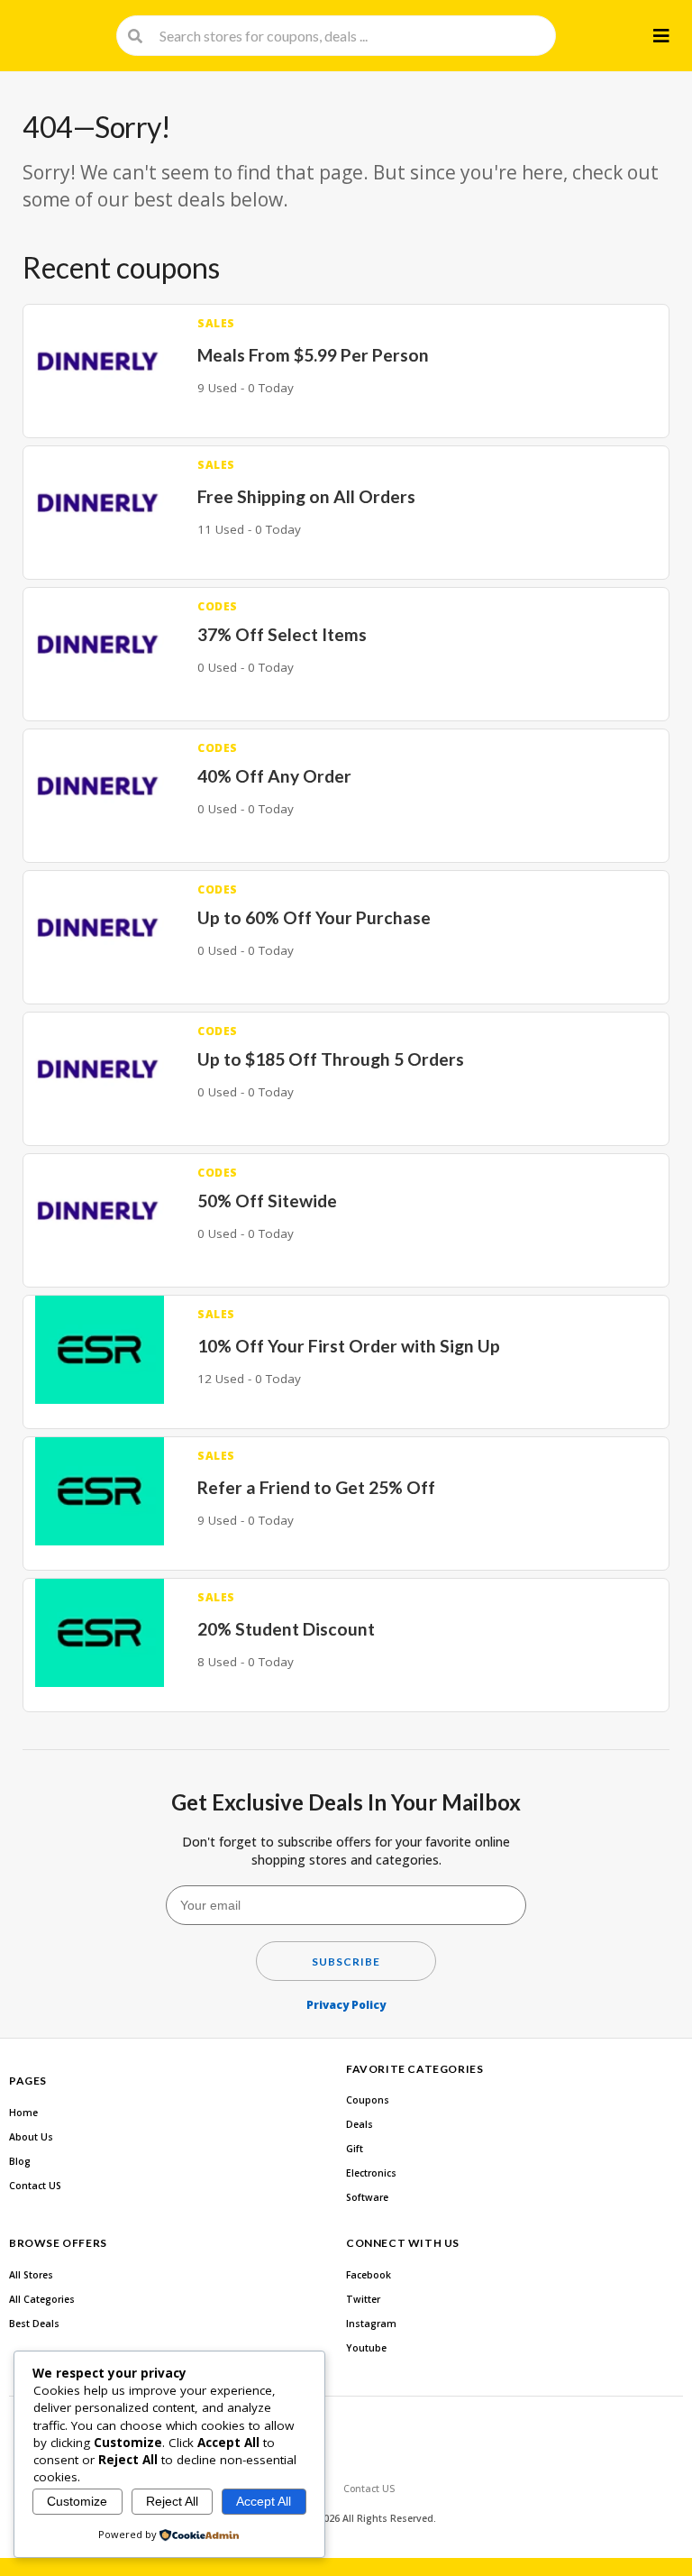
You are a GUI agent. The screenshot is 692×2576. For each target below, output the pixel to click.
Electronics (371, 2173)
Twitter (363, 2299)
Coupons (368, 2100)
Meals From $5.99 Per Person (313, 355)
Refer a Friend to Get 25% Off (316, 1487)
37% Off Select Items (282, 634)
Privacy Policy (346, 2005)
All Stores (31, 2275)
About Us (31, 2137)
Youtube (366, 2348)
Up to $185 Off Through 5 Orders (331, 1059)
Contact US (35, 2186)
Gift (355, 2149)
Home (23, 2113)
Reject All (172, 2501)
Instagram (371, 2324)
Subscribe (346, 1962)
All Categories (42, 2299)
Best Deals (34, 2324)
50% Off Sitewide (267, 1201)
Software (367, 2197)
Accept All (264, 2501)
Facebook (369, 2275)
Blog (20, 2161)
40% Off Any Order (274, 776)
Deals (360, 2124)
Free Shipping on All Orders (306, 496)
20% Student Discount (286, 1629)
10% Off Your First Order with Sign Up (349, 1346)
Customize (77, 2501)
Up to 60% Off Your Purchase (314, 917)
